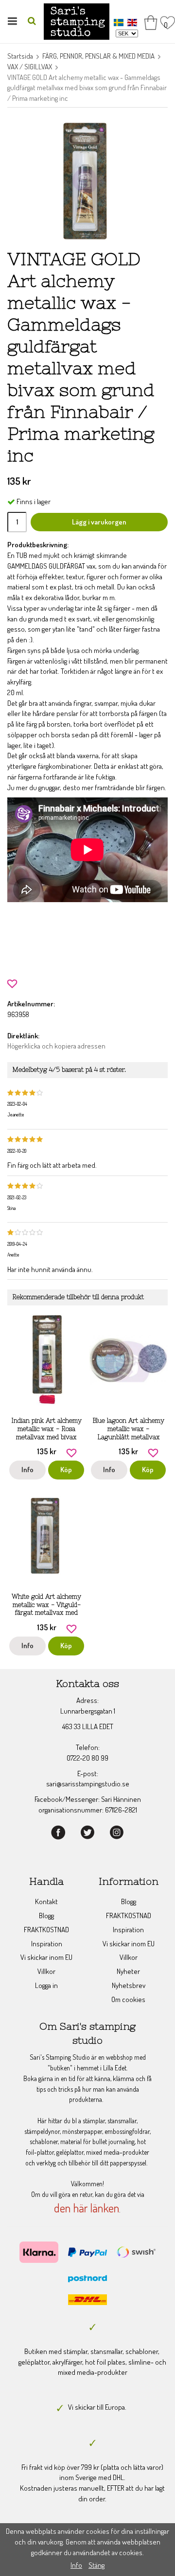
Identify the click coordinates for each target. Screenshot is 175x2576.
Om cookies (128, 1999)
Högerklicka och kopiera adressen (56, 1046)
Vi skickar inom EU (46, 1957)
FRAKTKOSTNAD (46, 1930)
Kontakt (46, 1901)
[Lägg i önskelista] (12, 982)
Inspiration (47, 1944)
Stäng (96, 2565)
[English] (133, 22)
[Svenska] (120, 22)
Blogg (46, 1916)
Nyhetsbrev (129, 1985)
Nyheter (128, 1971)
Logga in (46, 1985)
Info (27, 1470)
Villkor (46, 1971)
